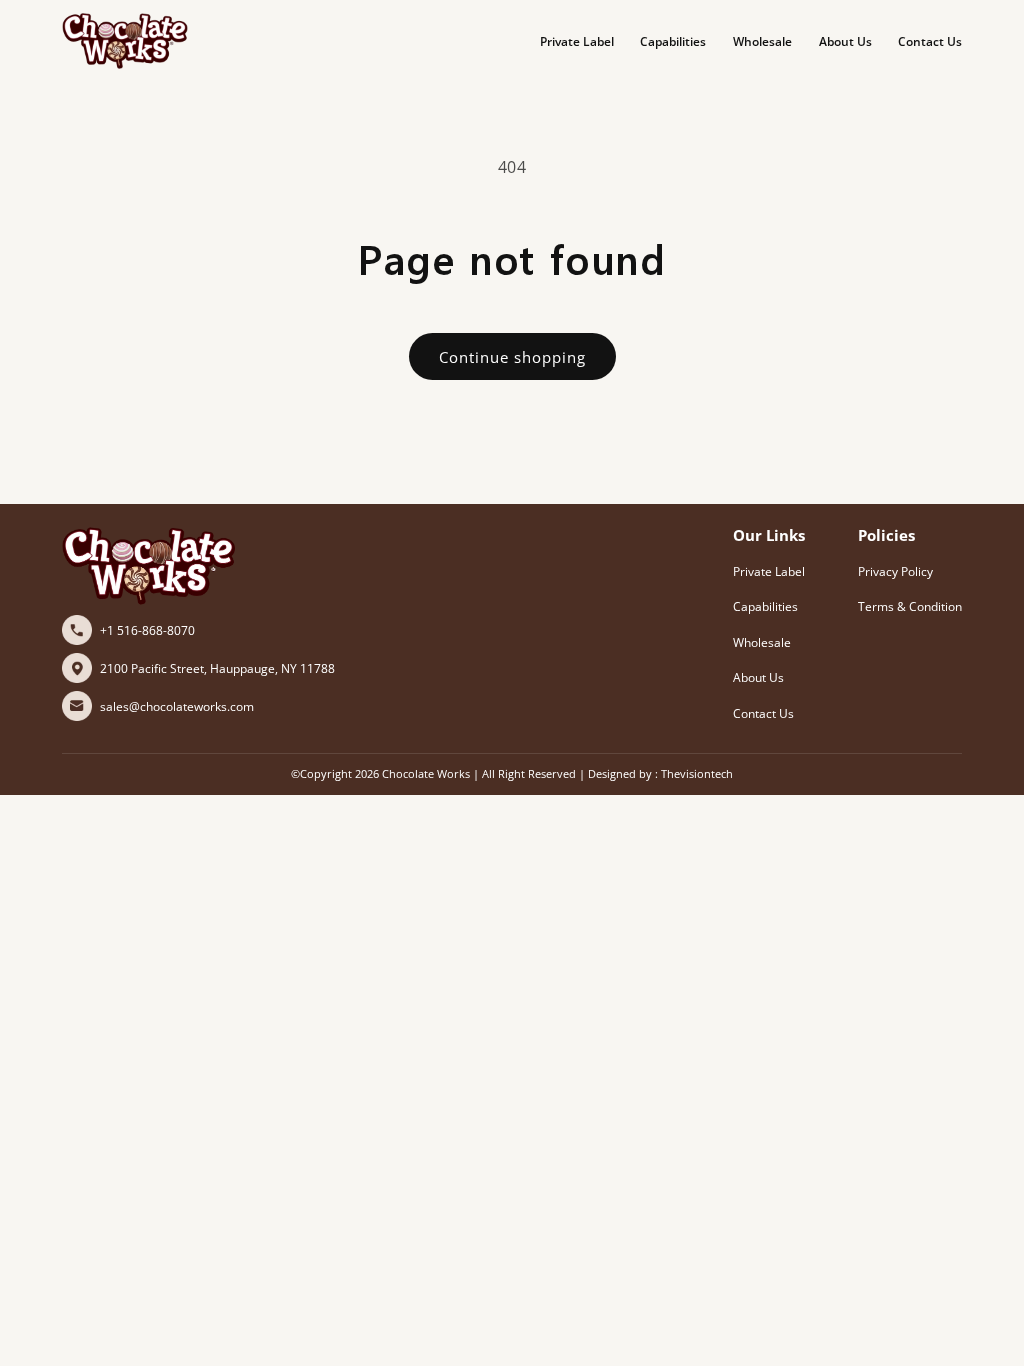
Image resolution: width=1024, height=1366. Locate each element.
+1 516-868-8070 (147, 630)
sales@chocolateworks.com (177, 706)
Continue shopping (512, 357)
